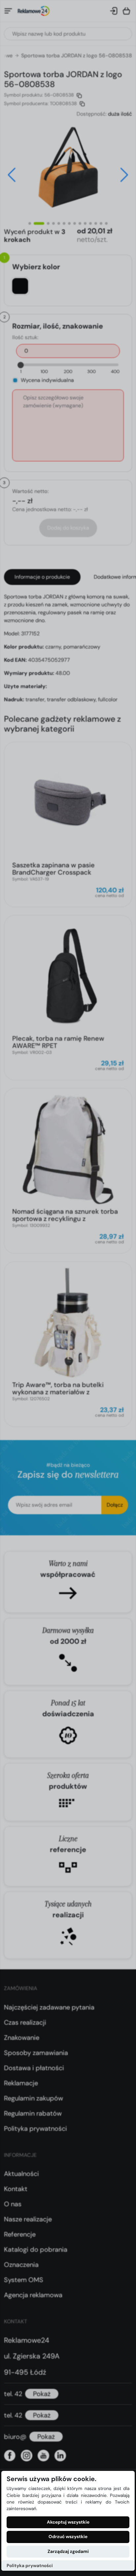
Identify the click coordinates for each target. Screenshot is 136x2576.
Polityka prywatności (30, 2566)
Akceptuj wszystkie (68, 2522)
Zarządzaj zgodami (68, 2551)
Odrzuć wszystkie (68, 2537)
